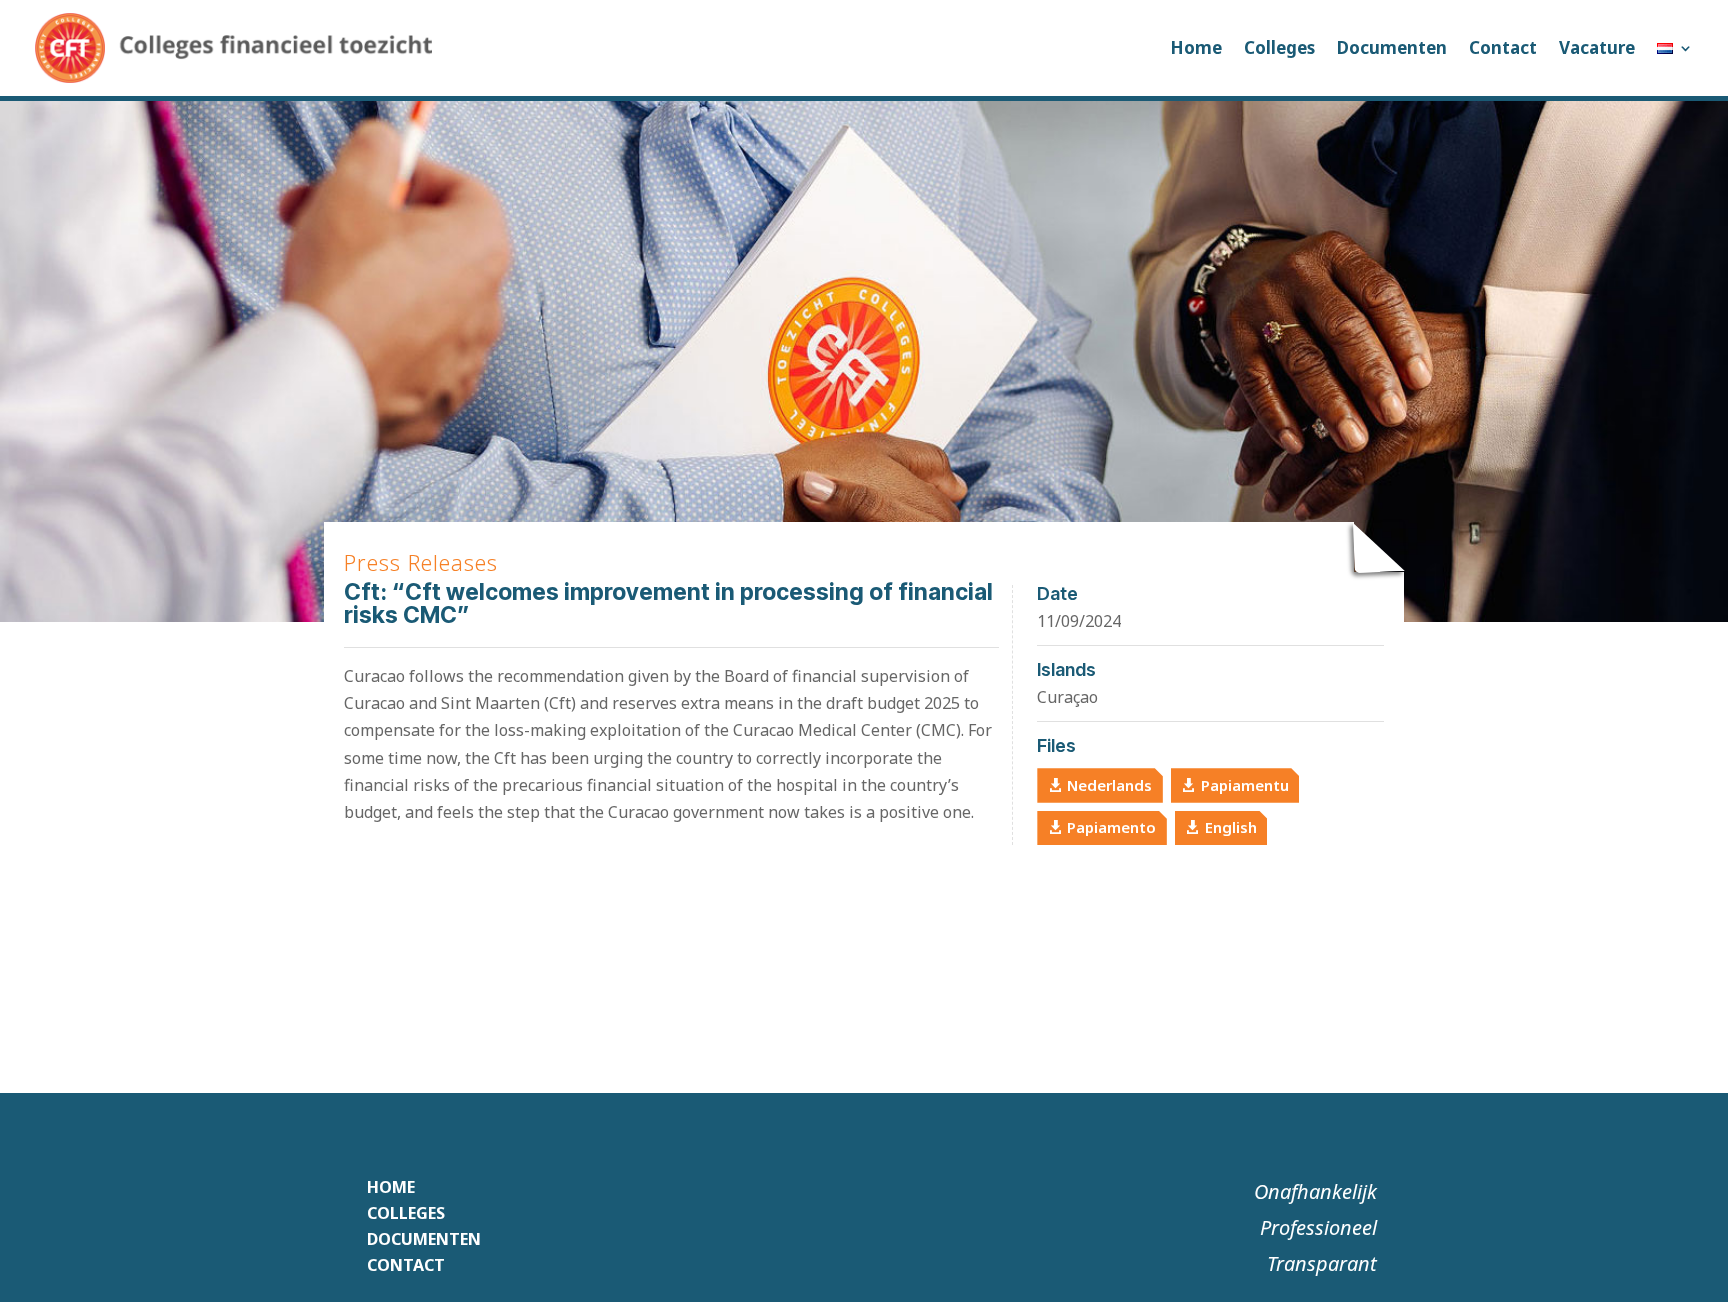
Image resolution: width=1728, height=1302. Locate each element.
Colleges (1279, 47)
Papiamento (1111, 827)
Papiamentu (1245, 785)
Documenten (1392, 47)
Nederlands (1109, 785)
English (1231, 827)
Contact (1503, 47)
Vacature (1597, 47)
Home (1196, 47)
